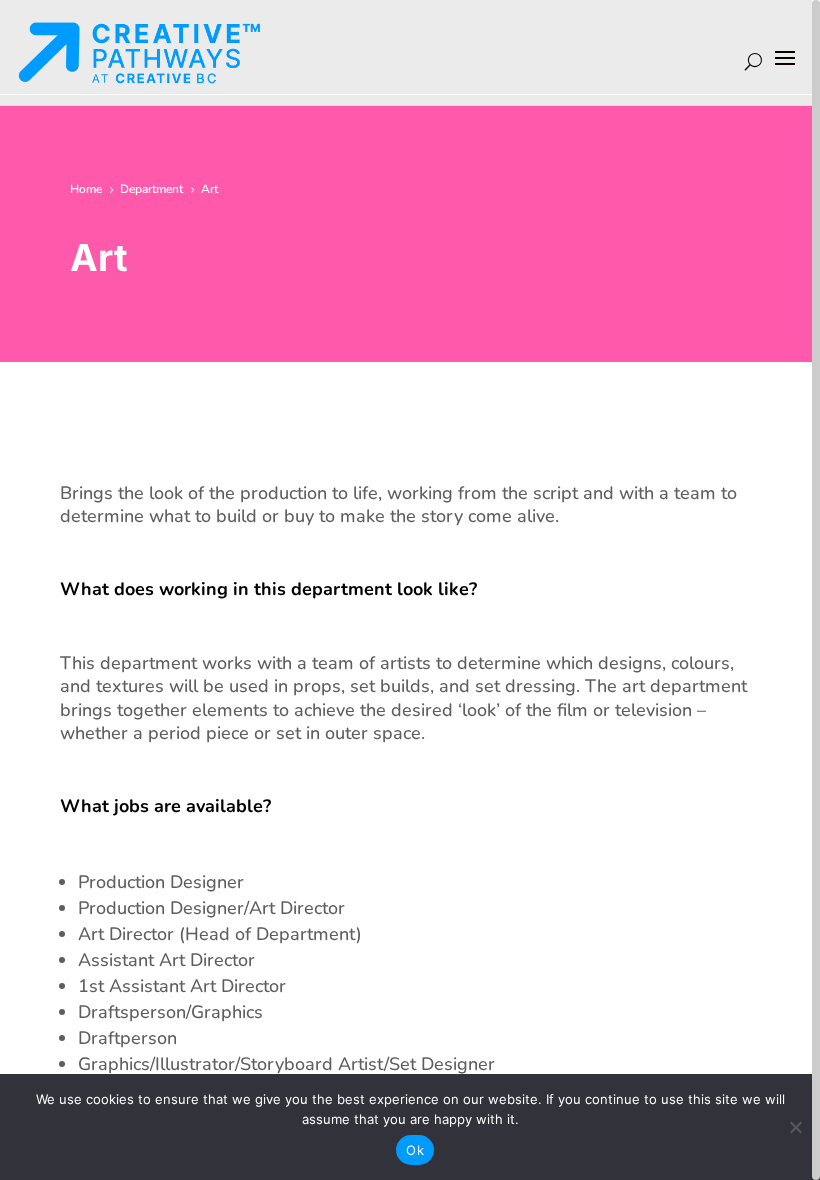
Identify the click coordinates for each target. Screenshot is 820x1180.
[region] (410, 590)
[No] (795, 1127)
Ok (415, 1150)
